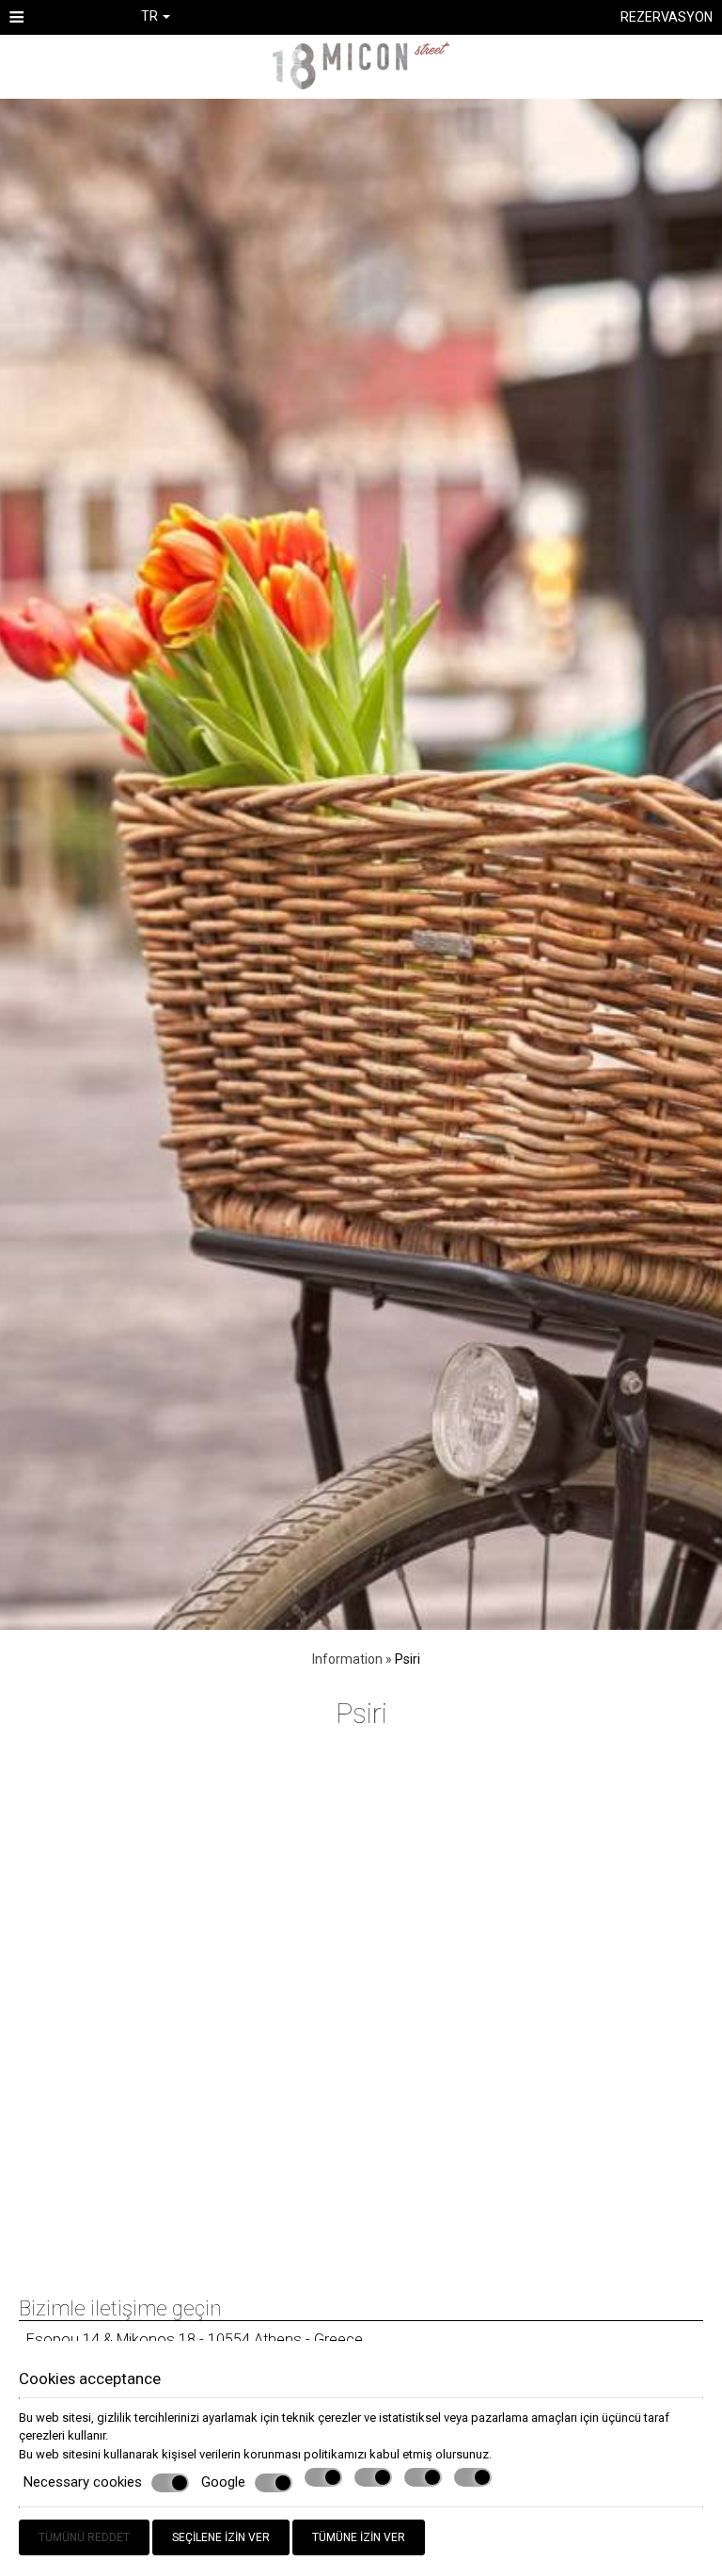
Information (347, 1659)
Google (223, 2482)
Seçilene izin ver (221, 2537)
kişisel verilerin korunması (231, 2454)
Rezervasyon (667, 17)
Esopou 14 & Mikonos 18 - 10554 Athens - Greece (195, 2339)
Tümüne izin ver (359, 2537)
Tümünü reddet (84, 2537)
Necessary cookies (83, 2482)
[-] (361, 64)
